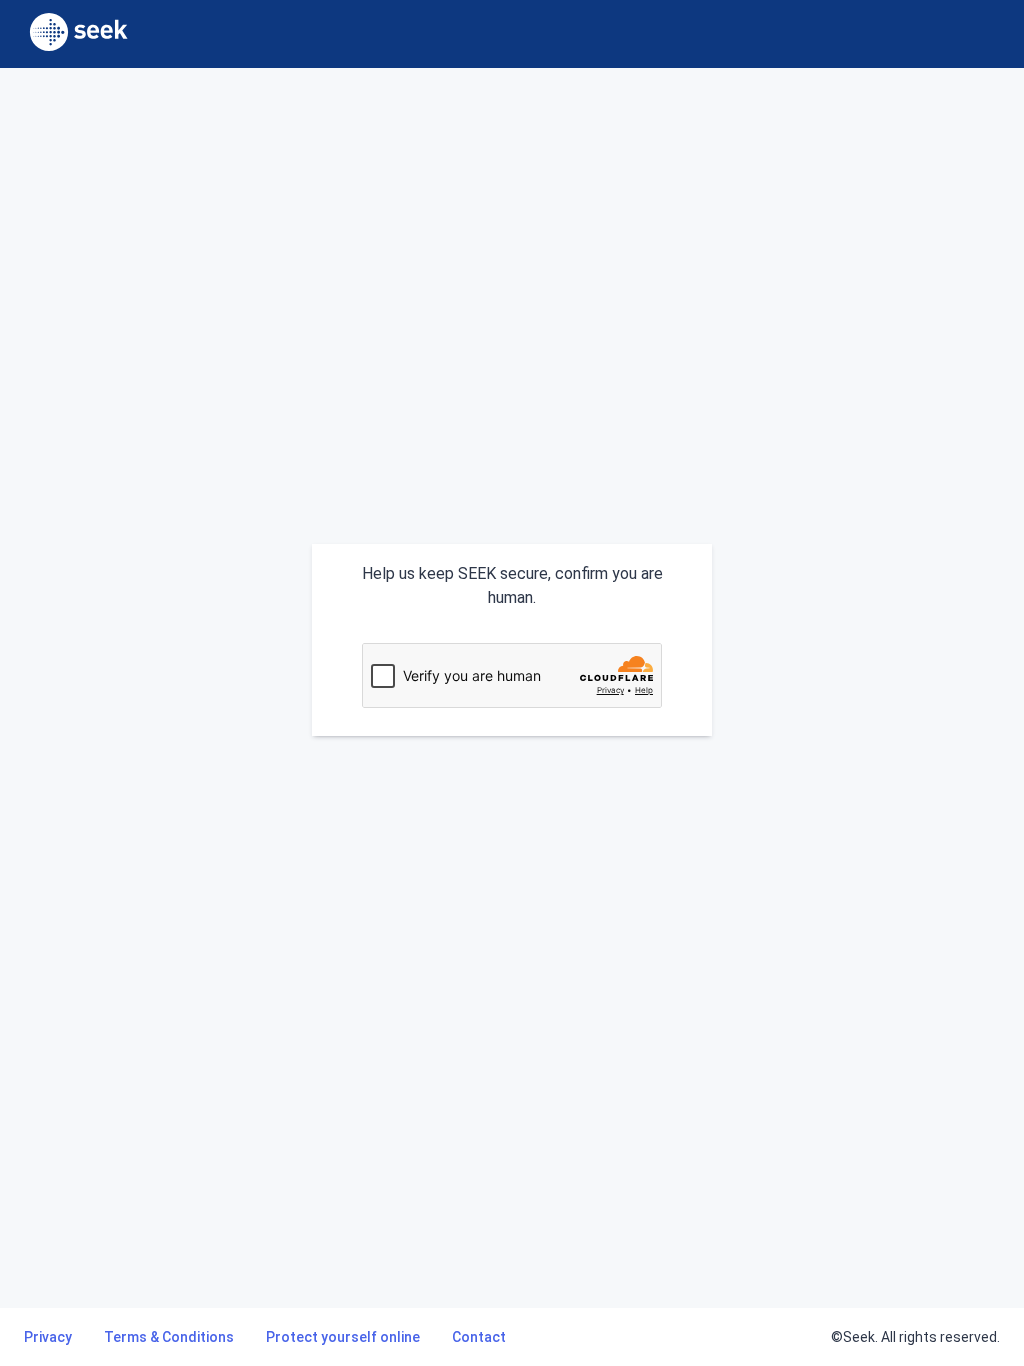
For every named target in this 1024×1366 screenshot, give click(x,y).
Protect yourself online (343, 1337)
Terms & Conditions (169, 1337)
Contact (479, 1337)
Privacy (48, 1337)
